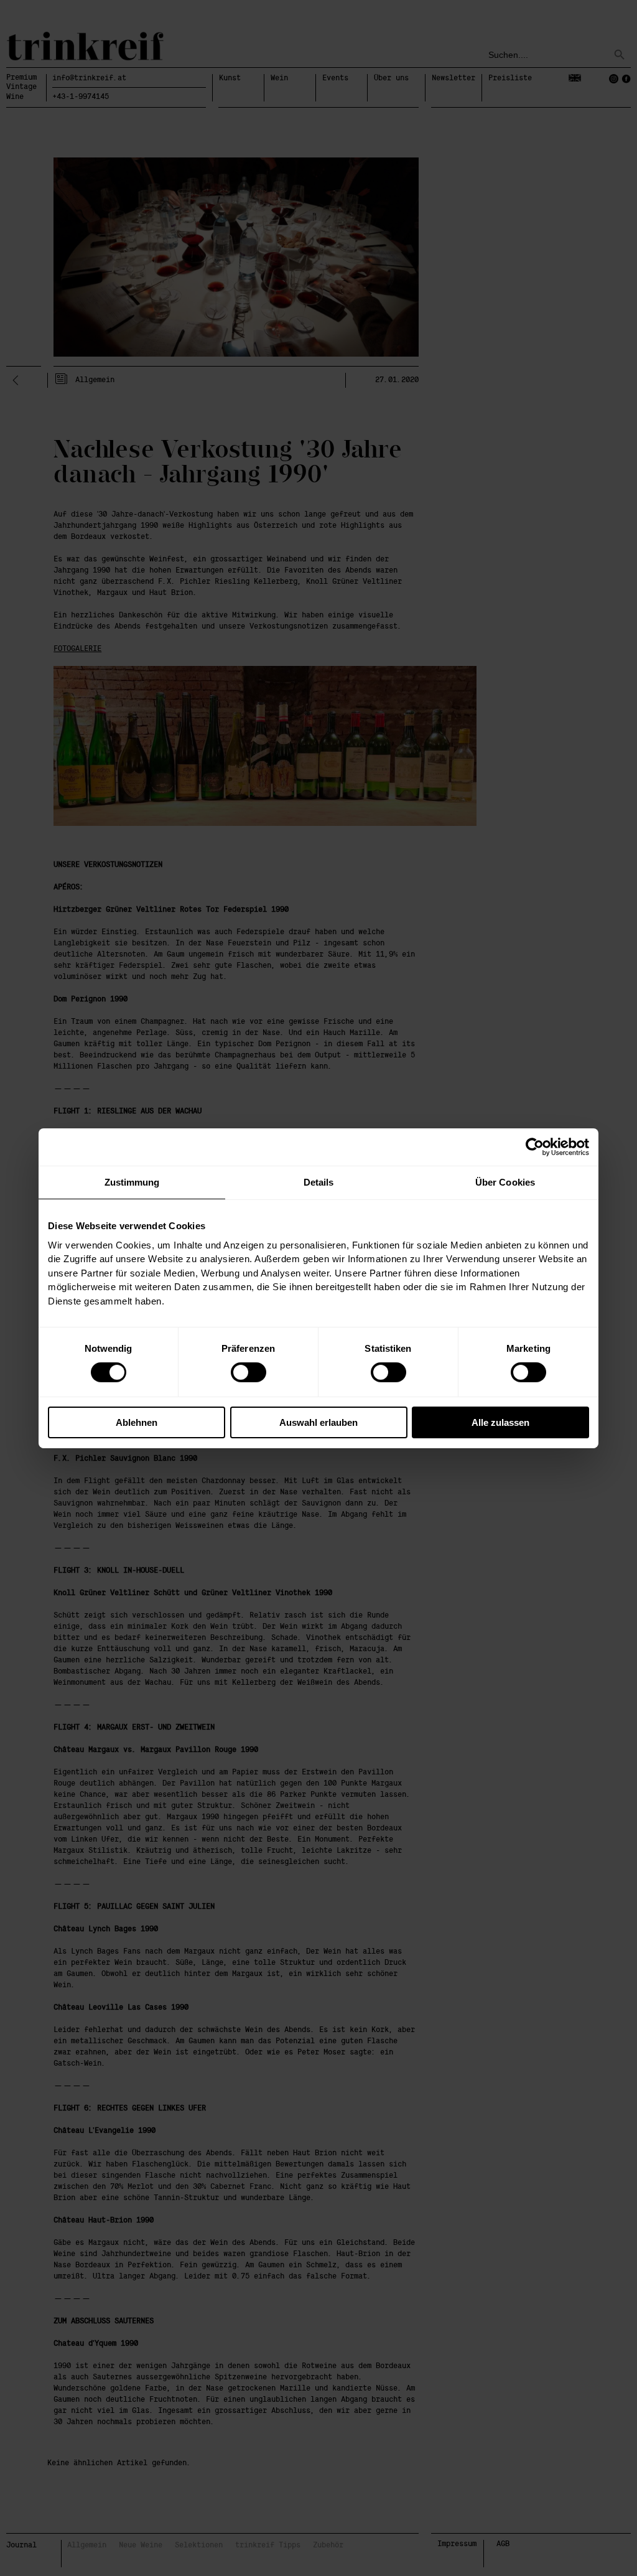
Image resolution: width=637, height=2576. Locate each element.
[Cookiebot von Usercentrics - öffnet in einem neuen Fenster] (535, 1146)
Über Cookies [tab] (505, 1182)
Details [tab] (319, 1182)
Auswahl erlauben (318, 1422)
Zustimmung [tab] (132, 1182)
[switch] (249, 1372)
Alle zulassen (500, 1422)
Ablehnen (137, 1422)
